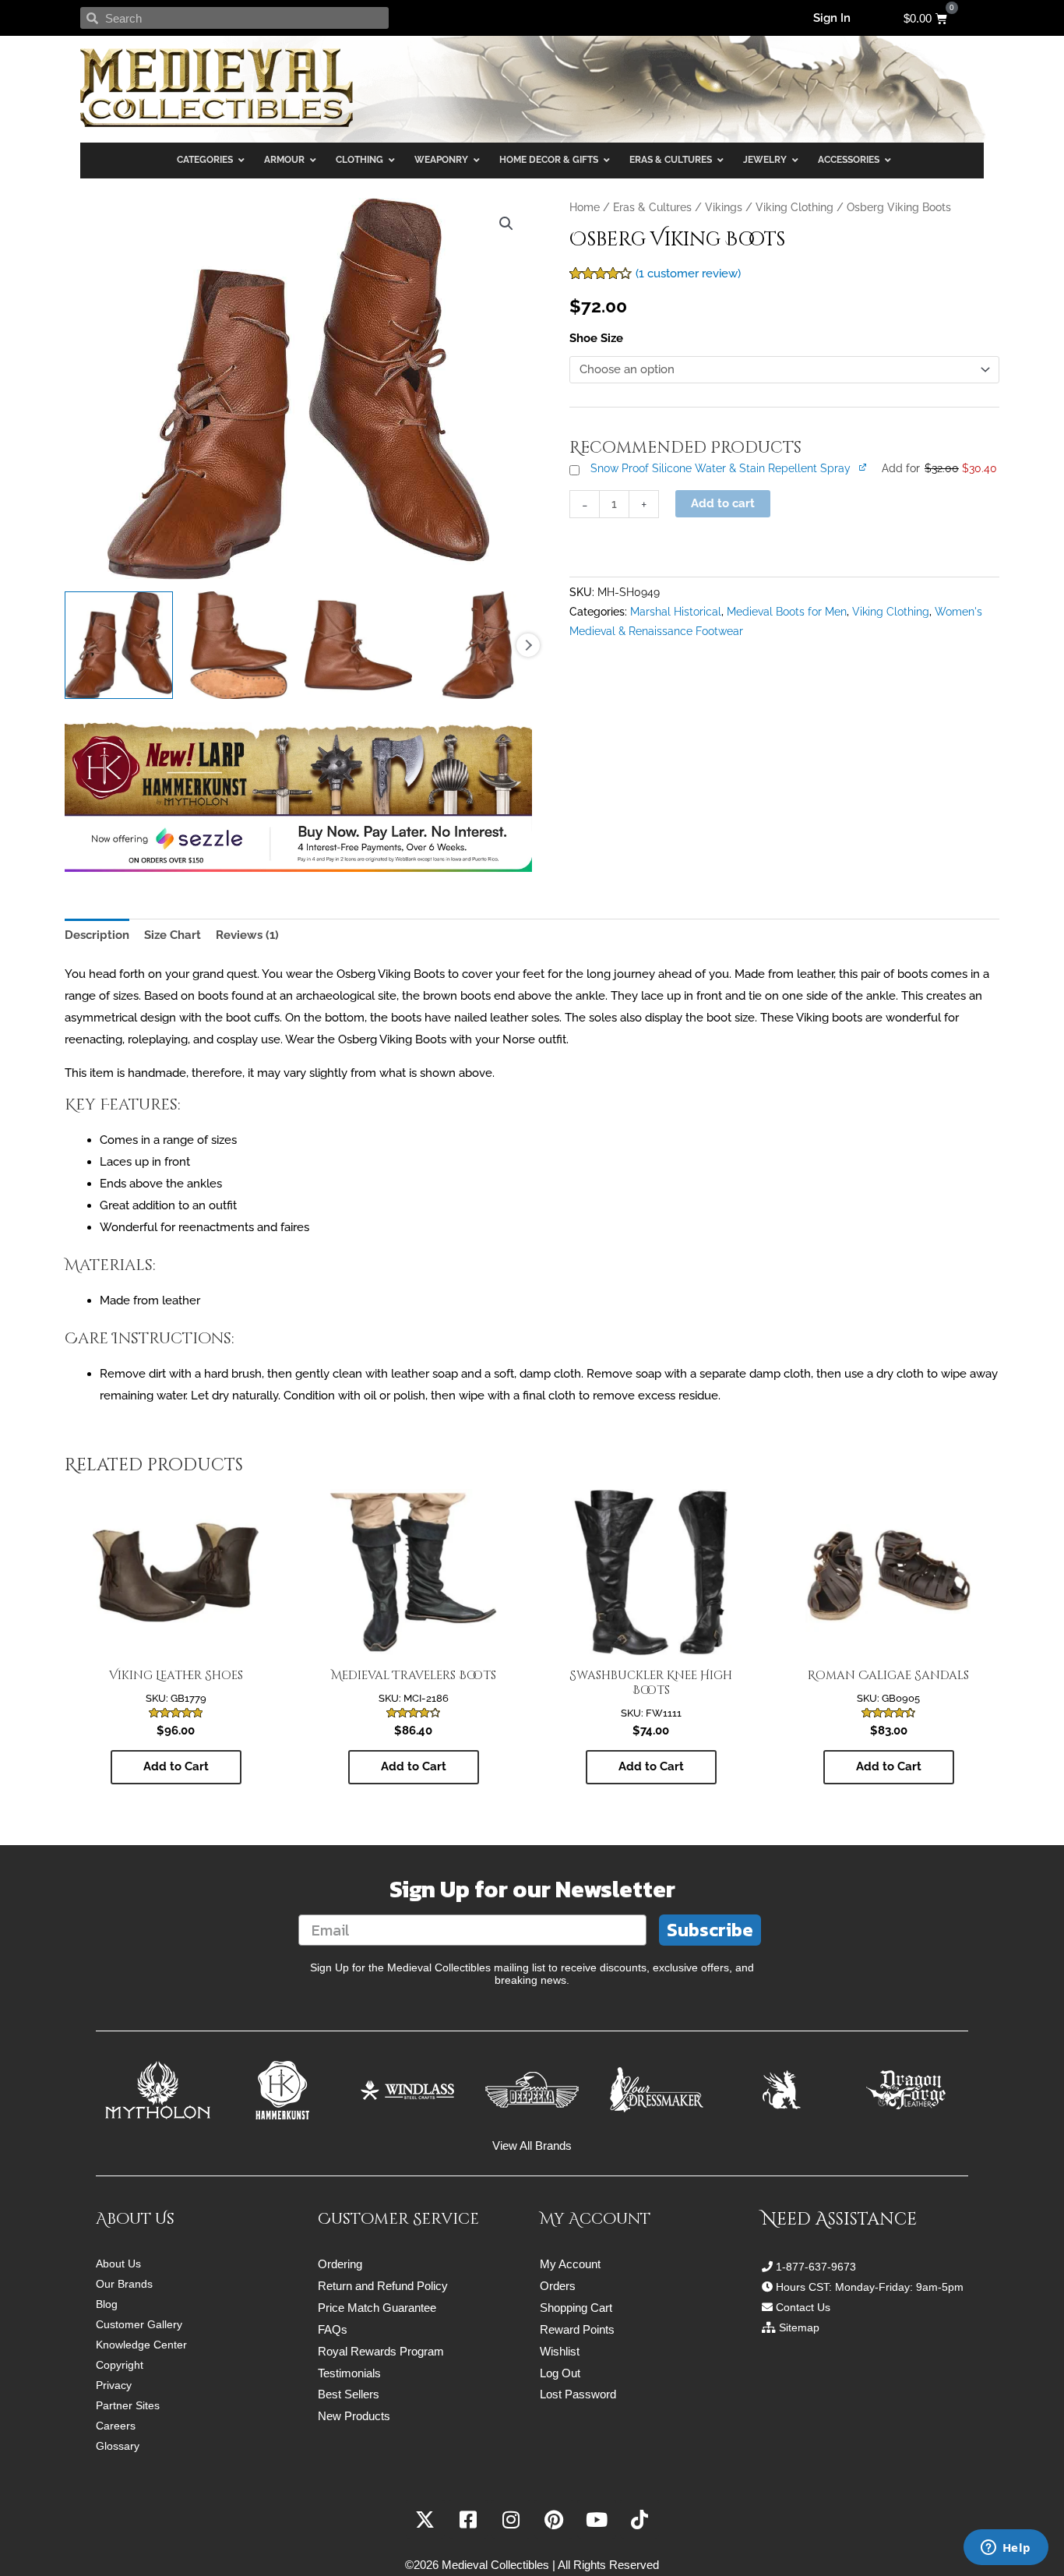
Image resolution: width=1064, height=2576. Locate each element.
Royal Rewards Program (381, 2351)
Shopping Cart (576, 2308)
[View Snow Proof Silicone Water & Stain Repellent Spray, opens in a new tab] (864, 467)
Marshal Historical (676, 612)
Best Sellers (349, 2394)
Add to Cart (176, 1766)
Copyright (120, 2365)
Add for (939, 468)
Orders (558, 2286)
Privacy (114, 2385)
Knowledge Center (141, 2345)
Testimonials (349, 2373)
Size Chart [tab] (173, 935)
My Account (570, 2264)
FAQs (333, 2329)
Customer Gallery (139, 2324)
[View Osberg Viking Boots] (119, 646)
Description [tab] (97, 935)
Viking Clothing (794, 207)
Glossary (118, 2446)
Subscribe (710, 1930)
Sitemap (799, 2327)
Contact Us (803, 2307)
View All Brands (532, 2145)
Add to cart (723, 503)
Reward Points (577, 2329)
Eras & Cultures (652, 207)
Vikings (724, 207)
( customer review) (688, 273)
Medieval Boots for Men (787, 612)
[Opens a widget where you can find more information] (1006, 2549)
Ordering (340, 2264)
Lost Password (578, 2394)
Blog (107, 2304)
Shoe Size (596, 338)
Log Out (560, 2373)
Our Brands (124, 2284)
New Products (354, 2416)
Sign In (832, 18)
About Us (118, 2264)
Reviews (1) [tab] (247, 935)
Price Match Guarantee (377, 2308)
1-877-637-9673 (816, 2267)
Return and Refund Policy (383, 2286)
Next (528, 645)
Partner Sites (128, 2405)
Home (585, 207)
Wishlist (560, 2351)
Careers (116, 2426)
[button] (506, 224)
